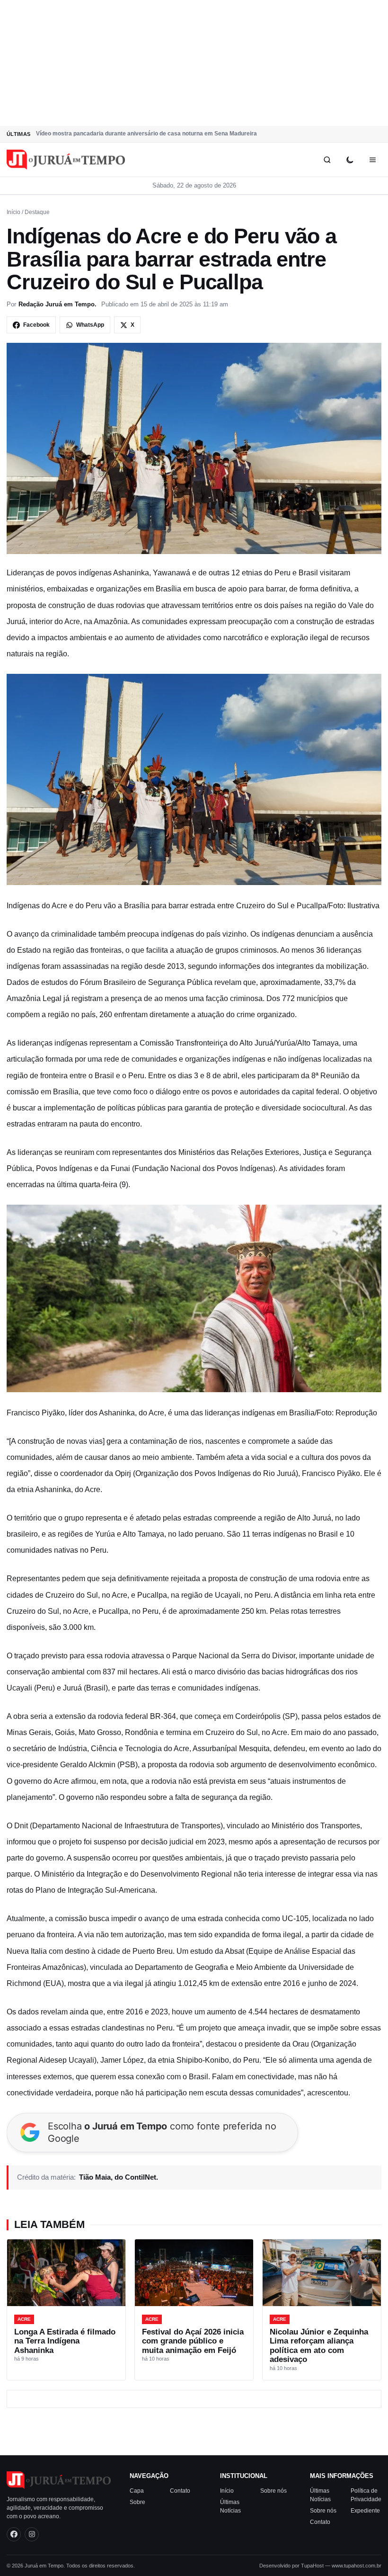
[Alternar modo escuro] (350, 160)
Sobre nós (273, 2490)
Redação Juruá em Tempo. (57, 304)
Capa (137, 2490)
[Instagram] (32, 2534)
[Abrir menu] (372, 160)
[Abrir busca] (327, 160)
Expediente (365, 2510)
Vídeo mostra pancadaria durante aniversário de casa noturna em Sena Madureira (146, 134)
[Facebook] (14, 2534)
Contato (180, 2490)
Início (13, 212)
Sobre (137, 2502)
